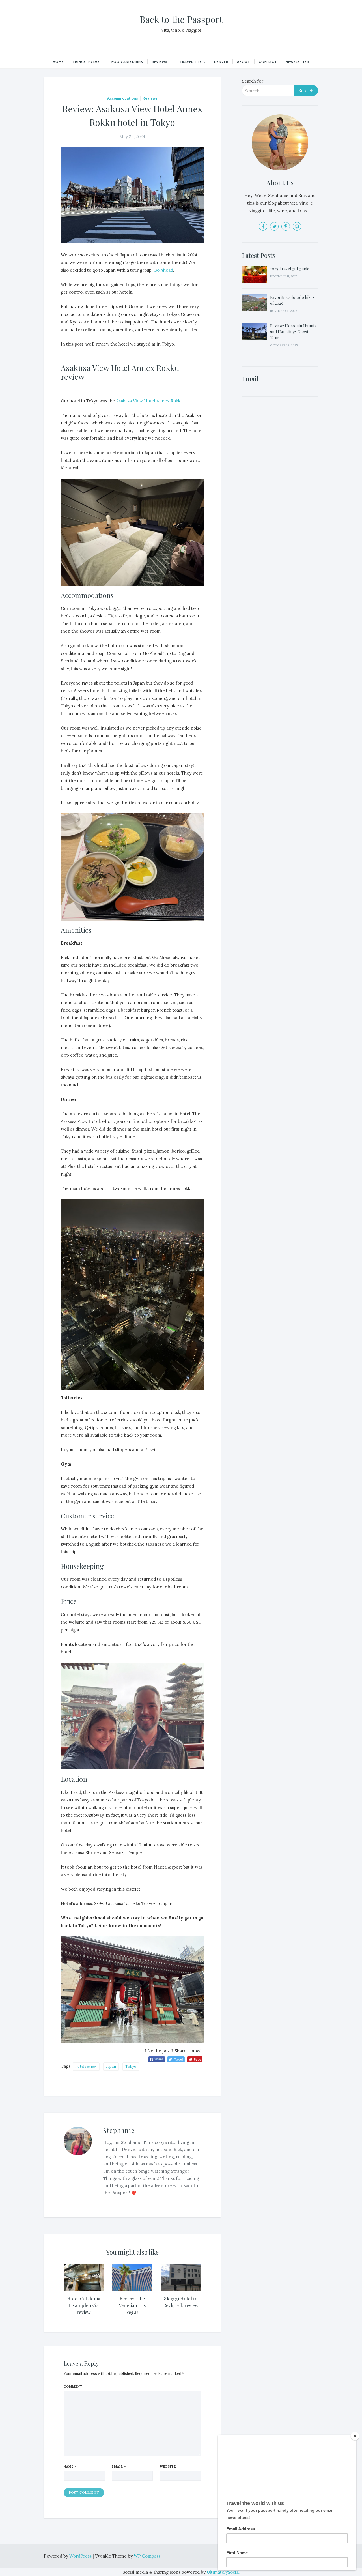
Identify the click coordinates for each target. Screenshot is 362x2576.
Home (58, 62)
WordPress (81, 2556)
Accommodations (123, 98)
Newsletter (297, 62)
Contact (268, 62)
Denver (221, 62)
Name (70, 2466)
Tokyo (131, 2066)
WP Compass (147, 2556)
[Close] (355, 2436)
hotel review (86, 2066)
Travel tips (191, 62)
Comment (73, 2386)
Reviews (160, 62)
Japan (111, 2066)
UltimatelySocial (223, 2572)
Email (119, 2466)
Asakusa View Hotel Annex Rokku (149, 401)
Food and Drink (127, 62)
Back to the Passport (181, 19)
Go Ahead (163, 270)
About (244, 62)
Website (168, 2466)
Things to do (86, 62)
